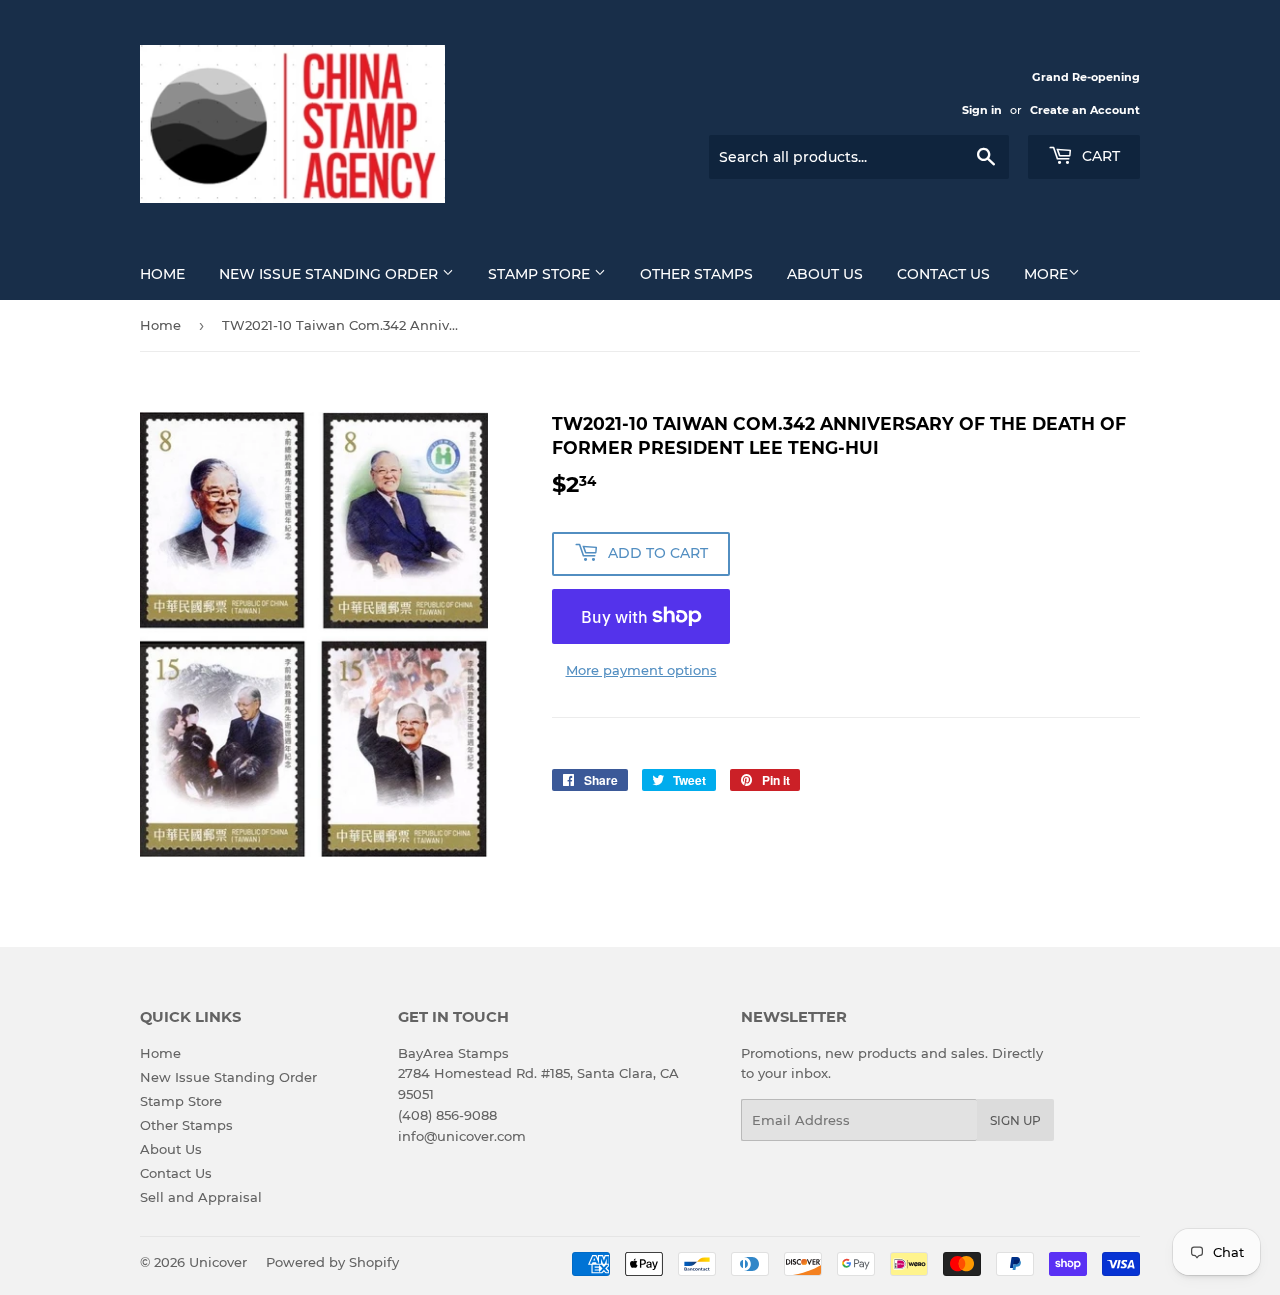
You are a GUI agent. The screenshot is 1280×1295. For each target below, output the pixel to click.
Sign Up (1015, 1120)
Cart (1099, 156)
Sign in (982, 110)
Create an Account (1085, 110)
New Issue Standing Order (330, 274)
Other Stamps (696, 274)
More (1046, 274)
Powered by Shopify (332, 1262)
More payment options (641, 670)
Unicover (218, 1262)
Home (162, 274)
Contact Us (943, 274)
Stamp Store (541, 274)
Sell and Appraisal (201, 1197)
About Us (825, 274)
